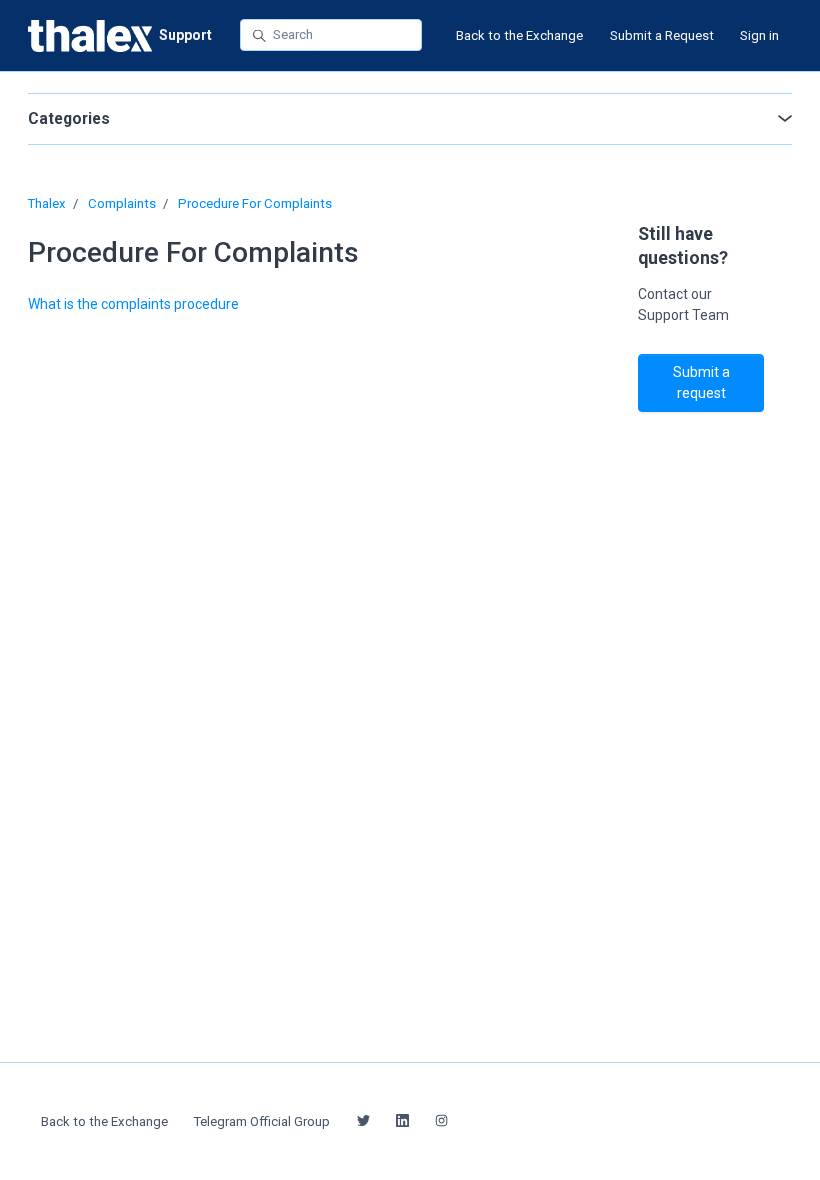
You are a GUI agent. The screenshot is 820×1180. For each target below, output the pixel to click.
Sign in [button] (759, 35)
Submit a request (701, 382)
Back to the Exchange (519, 35)
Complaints (122, 203)
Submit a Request (662, 35)
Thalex (47, 203)
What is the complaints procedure (133, 304)
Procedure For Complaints (255, 203)
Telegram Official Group (262, 1121)
